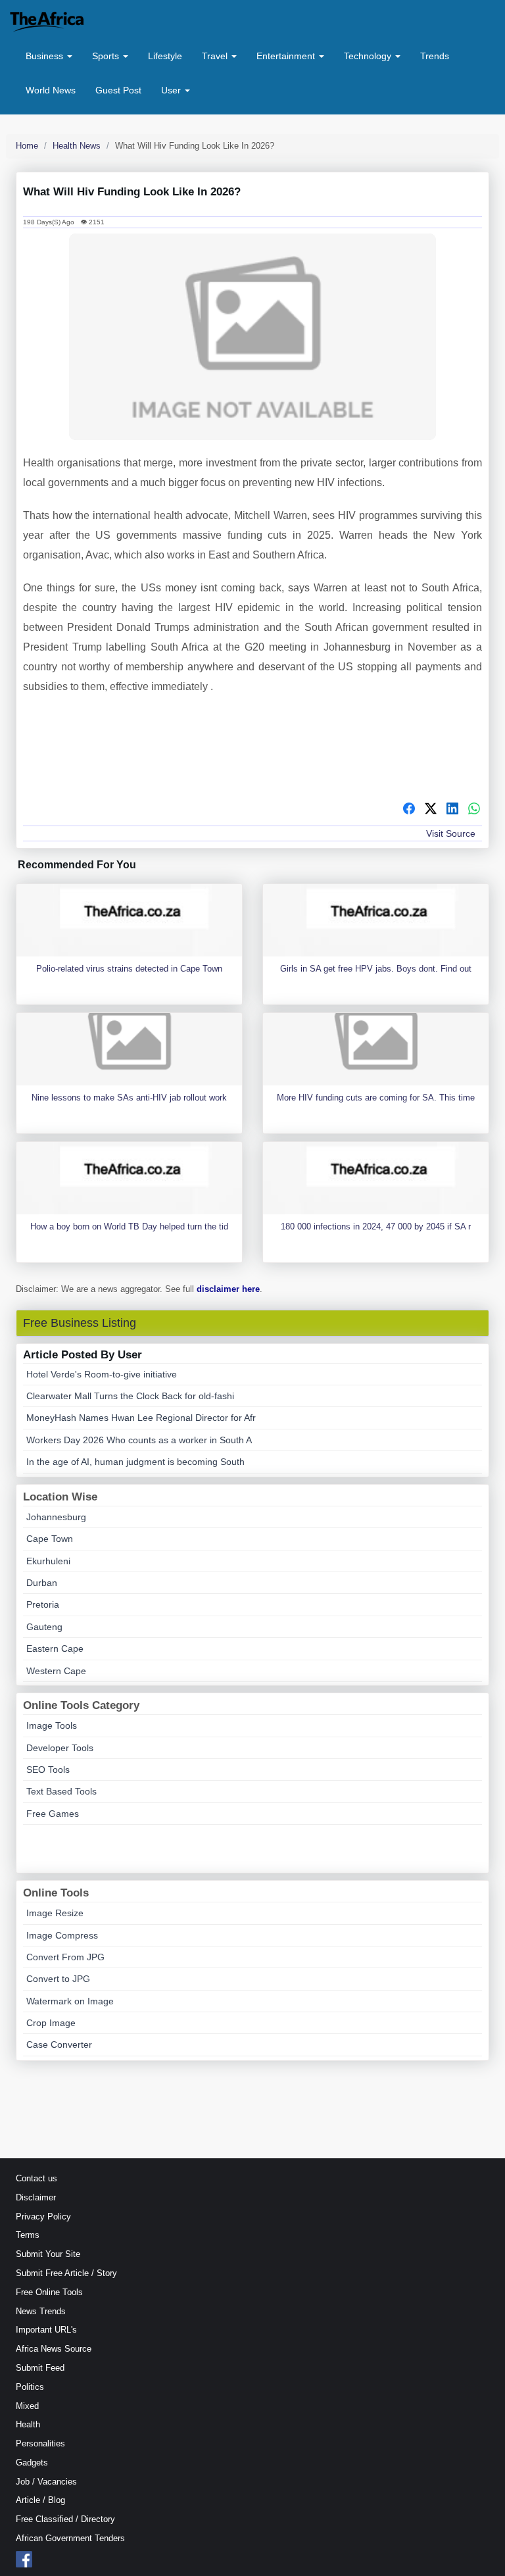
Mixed (27, 2406)
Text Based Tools (61, 1791)
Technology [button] (369, 56)
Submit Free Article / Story (66, 2273)
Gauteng (44, 1627)
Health (28, 2424)
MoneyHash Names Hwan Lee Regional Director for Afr (141, 1418)
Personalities (40, 2443)
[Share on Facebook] (409, 810)
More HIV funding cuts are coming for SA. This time (376, 1098)
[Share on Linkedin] (452, 810)
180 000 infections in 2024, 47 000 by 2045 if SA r (376, 1226)
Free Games (53, 1814)
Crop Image (51, 2023)
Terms (28, 2235)
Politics (30, 2387)
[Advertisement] (252, 753)
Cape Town (50, 1539)
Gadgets (32, 2463)
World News (51, 90)
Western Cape (56, 1671)
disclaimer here (228, 1289)
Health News (77, 146)
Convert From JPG (65, 1957)
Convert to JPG (58, 1979)
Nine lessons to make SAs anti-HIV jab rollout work (129, 1098)
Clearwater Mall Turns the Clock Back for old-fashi (130, 1396)
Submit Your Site (48, 2254)
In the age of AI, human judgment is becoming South (135, 1462)
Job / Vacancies (46, 2482)
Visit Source (451, 833)
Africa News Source (54, 2349)
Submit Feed (40, 2368)
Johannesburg (56, 1517)
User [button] (172, 90)
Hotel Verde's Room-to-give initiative (102, 1374)
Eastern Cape (55, 1648)
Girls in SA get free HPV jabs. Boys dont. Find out (376, 969)
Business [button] (46, 56)
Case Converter (59, 2044)
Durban (42, 1583)
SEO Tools (48, 1770)
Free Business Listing (80, 1323)
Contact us (36, 2178)
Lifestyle (165, 56)
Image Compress (62, 1935)
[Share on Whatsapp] (474, 810)
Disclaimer (36, 2197)
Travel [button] (216, 56)
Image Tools (52, 1725)
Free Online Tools (49, 2292)
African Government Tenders (70, 2538)
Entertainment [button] (287, 56)
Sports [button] (107, 56)
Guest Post (118, 90)
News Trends (41, 2311)
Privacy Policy (43, 2217)
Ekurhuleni (48, 1561)
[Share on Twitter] (431, 810)
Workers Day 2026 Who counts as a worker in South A (139, 1440)
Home (27, 146)
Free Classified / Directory (65, 2519)
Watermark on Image (70, 2001)
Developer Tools (60, 1748)
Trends (435, 56)
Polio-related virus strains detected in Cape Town (129, 969)
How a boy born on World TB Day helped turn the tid (129, 1226)
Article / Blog (40, 2500)
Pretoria (43, 1604)
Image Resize (55, 1913)
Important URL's (46, 2330)
